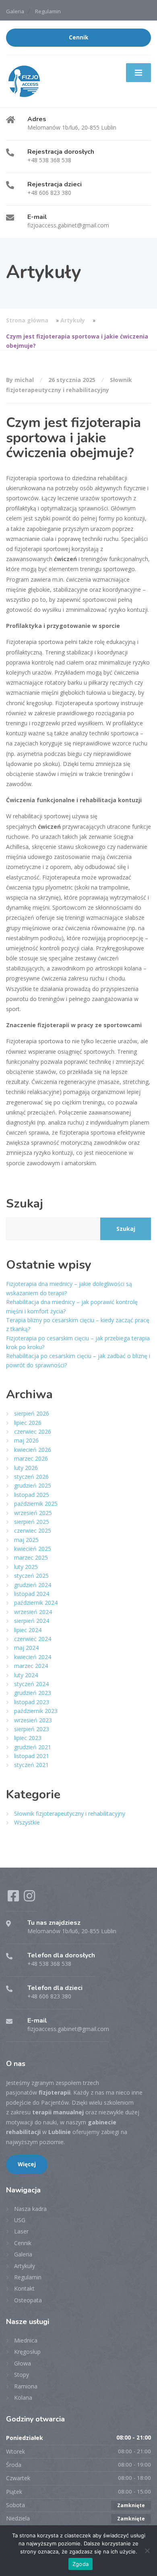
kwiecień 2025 (33, 1549)
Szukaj (25, 1204)
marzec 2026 (31, 1458)
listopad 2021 (32, 1756)
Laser (21, 2231)
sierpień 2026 (32, 1413)
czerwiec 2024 (33, 1639)
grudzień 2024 (33, 1585)
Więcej (27, 2164)
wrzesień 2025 (33, 1513)
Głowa (23, 2363)
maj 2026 (26, 1440)
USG (20, 2220)
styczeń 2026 (31, 1477)
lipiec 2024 (28, 1630)
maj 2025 (26, 1540)
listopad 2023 (32, 1702)
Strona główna (27, 320)
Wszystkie (27, 1822)
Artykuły (73, 320)
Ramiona (26, 2386)
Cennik (78, 37)
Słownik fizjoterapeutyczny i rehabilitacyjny (70, 1813)
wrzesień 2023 (33, 1720)
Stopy (22, 2375)
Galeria (15, 11)
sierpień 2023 (32, 1729)
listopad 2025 (32, 1495)
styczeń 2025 (31, 1576)
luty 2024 (26, 1675)
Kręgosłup (27, 2352)
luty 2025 (26, 1567)
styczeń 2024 (31, 1684)
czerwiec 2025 (33, 1531)
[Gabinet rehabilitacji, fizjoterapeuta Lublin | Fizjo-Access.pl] (24, 81)
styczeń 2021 (31, 1765)
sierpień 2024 (32, 1621)
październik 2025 (36, 1504)
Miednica (26, 2340)
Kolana (23, 2397)
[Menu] (138, 72)
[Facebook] (14, 1898)
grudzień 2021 (33, 1747)
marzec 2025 (31, 1557)
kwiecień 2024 (33, 1657)
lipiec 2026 (28, 1423)
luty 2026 (26, 1468)
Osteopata (28, 2300)
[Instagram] (29, 1898)
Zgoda (81, 2564)
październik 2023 (36, 1711)
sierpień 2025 (32, 1522)
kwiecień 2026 (33, 1450)
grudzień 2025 (33, 1485)
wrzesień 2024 (33, 1612)
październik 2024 (36, 1603)
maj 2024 (26, 1648)
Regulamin (48, 11)
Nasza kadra (30, 2209)
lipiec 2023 (28, 1738)
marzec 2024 (31, 1666)
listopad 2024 (32, 1594)
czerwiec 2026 (33, 1431)
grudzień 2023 (33, 1693)
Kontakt (24, 2288)
